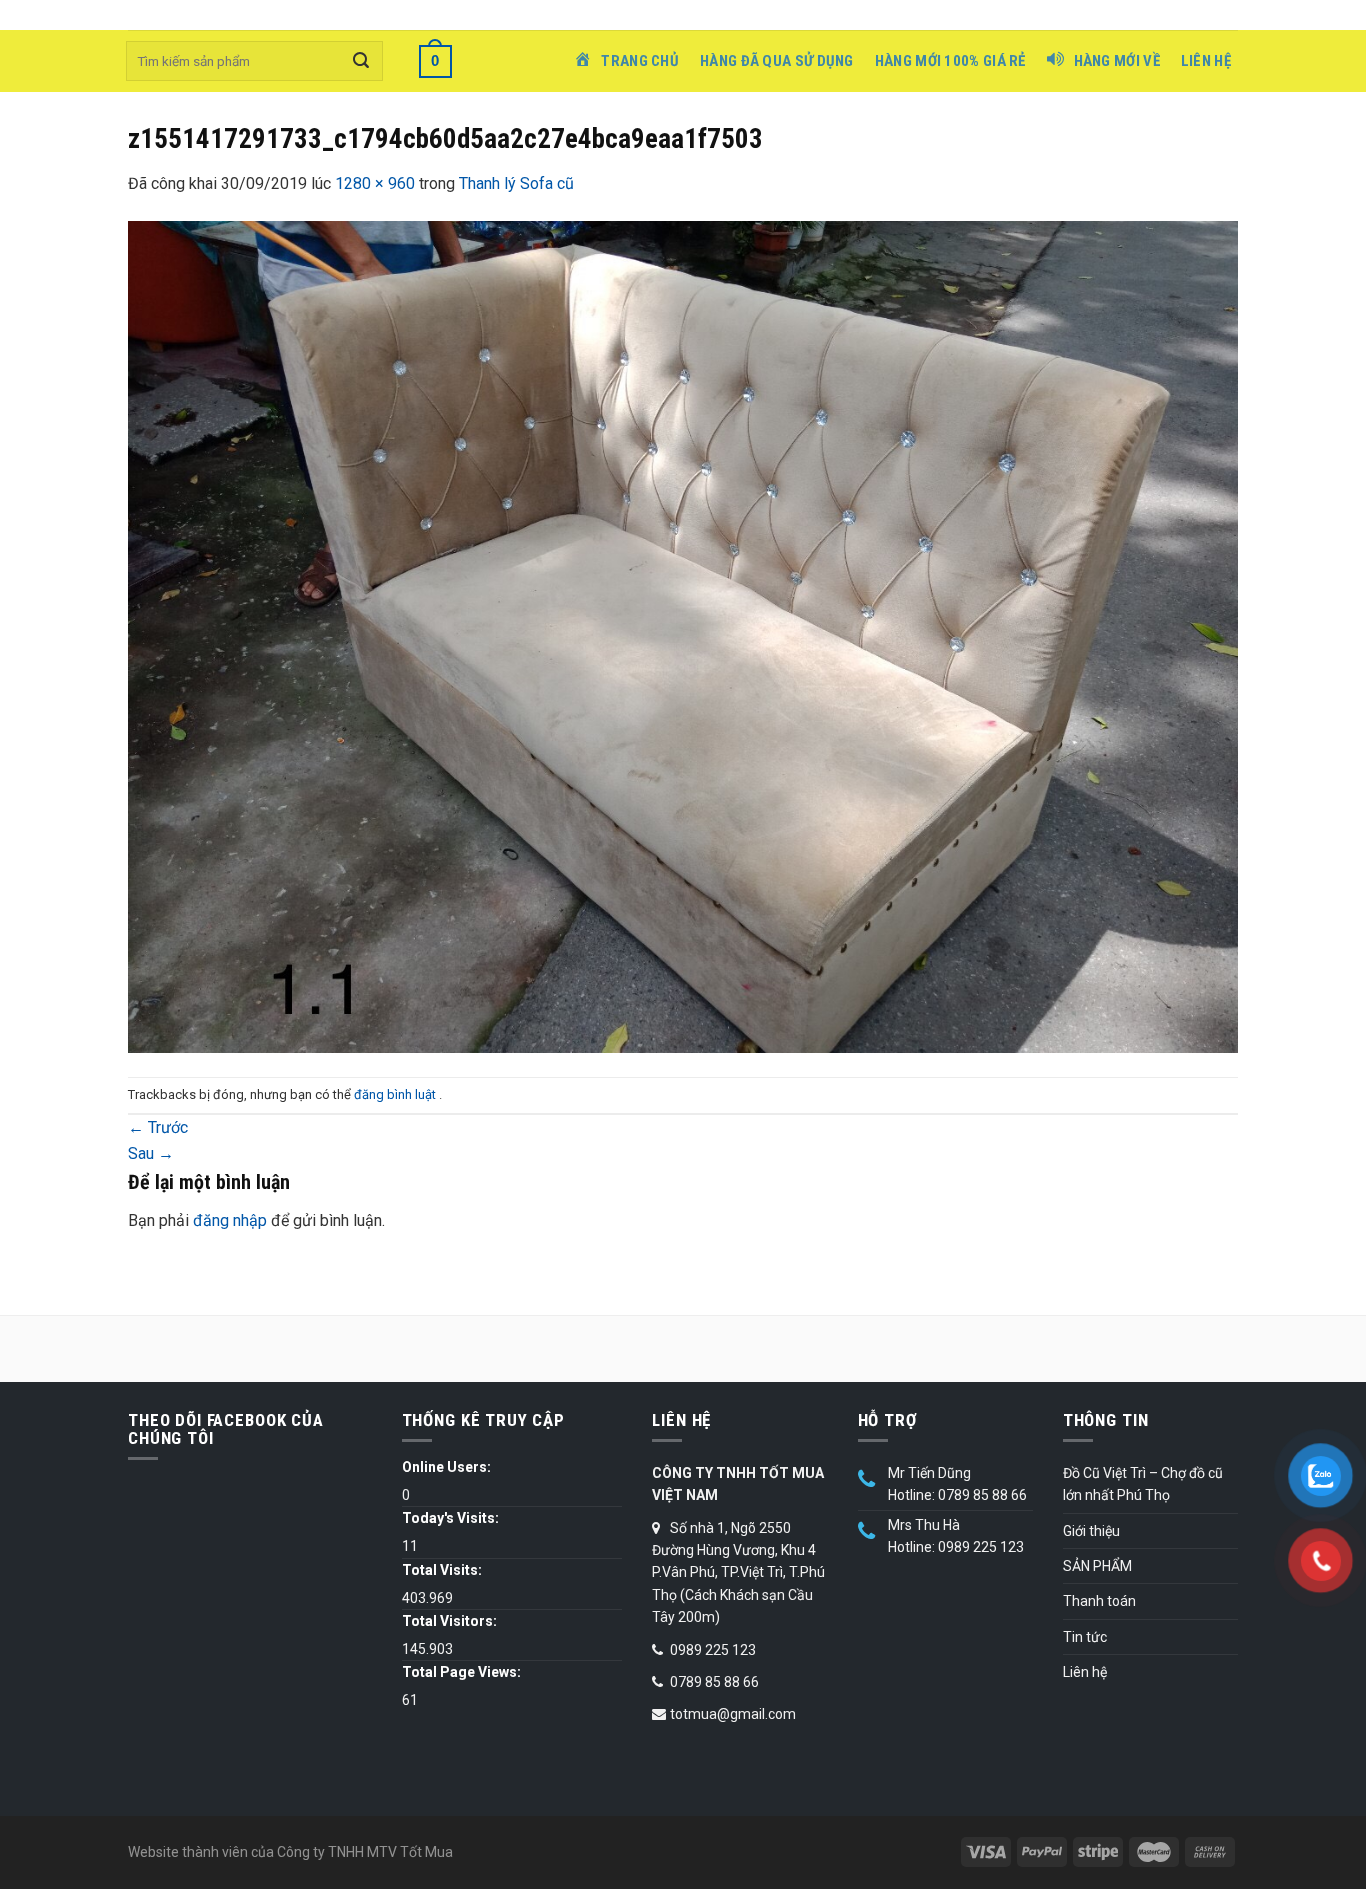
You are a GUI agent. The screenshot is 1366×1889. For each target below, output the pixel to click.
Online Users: (446, 1467)
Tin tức (1085, 1637)
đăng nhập (230, 1220)
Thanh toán (1099, 1601)
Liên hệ (1085, 1672)
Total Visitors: (449, 1621)
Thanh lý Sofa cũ (516, 183)
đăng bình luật (396, 1094)
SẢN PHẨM (1097, 1566)
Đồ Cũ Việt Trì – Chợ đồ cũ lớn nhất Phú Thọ (1143, 1484)
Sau (151, 1153)
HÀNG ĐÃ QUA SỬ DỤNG (777, 61)
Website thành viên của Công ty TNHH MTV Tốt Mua (290, 1852)
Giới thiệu (1091, 1531)
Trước (158, 1127)
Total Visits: (442, 1570)
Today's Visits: (450, 1518)
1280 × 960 (375, 183)
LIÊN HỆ (1206, 61)
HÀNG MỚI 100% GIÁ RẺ (950, 61)
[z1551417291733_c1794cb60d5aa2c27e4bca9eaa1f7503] (683, 635)
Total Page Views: (461, 1672)
